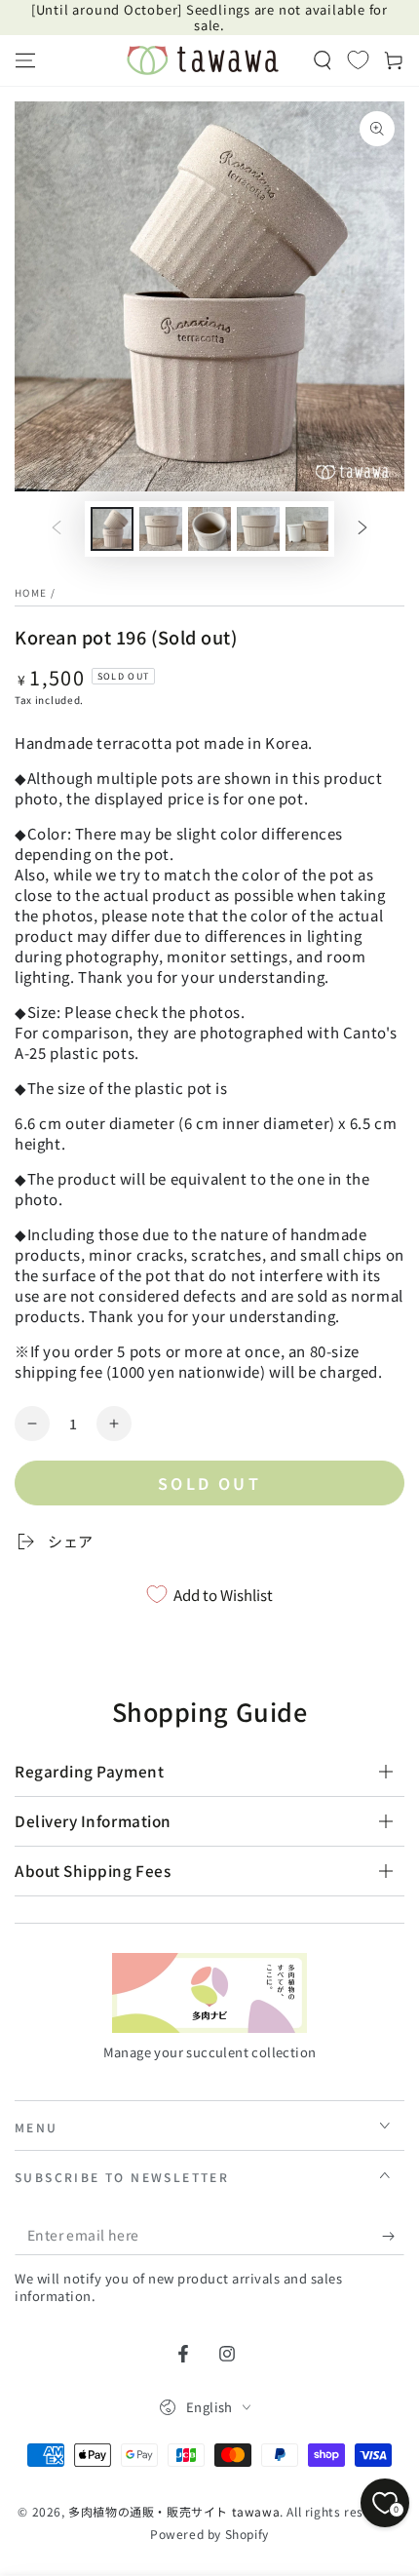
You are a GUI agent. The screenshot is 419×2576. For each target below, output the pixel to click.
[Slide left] (57, 529)
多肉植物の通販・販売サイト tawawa (174, 2511)
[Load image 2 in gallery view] (161, 529)
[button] (323, 60)
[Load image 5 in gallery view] (307, 529)
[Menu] (25, 60)
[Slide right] (362, 529)
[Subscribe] (393, 2236)
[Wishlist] (358, 59)
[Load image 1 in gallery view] (112, 529)
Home (31, 592)
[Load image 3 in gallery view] (209, 529)
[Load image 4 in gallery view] (258, 529)
